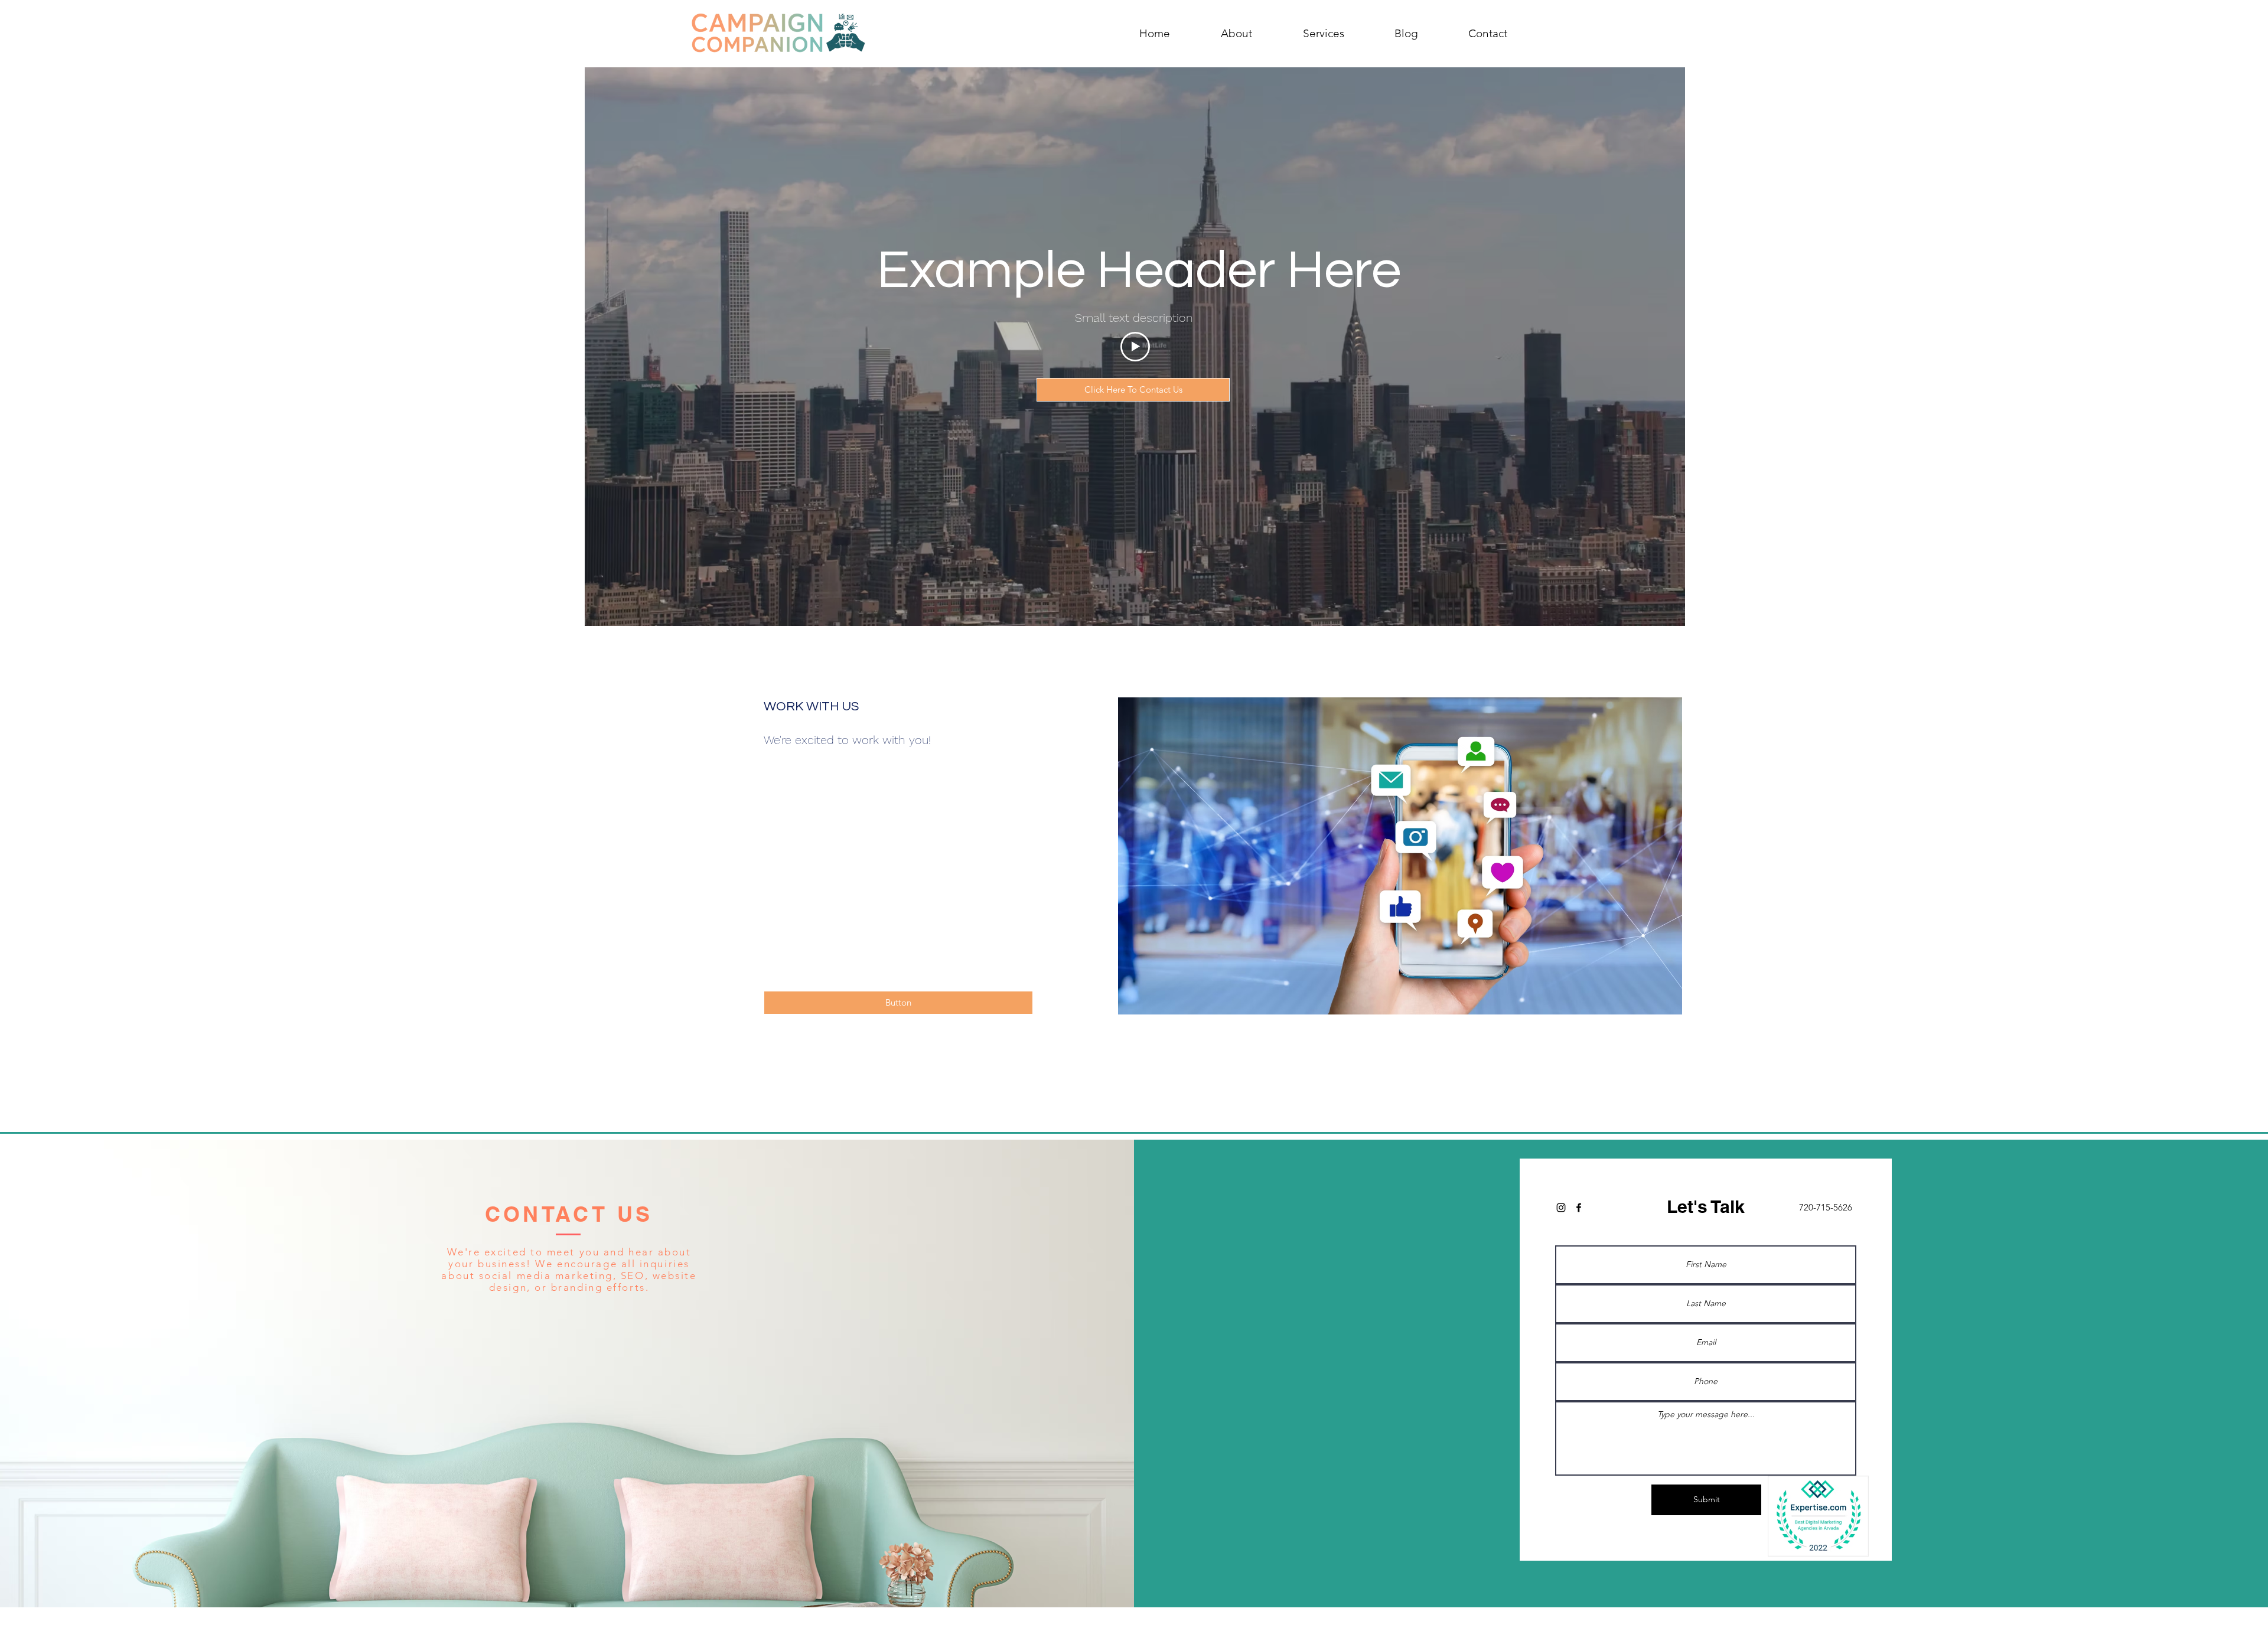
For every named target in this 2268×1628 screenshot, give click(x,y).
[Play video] (1135, 347)
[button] (898, 1003)
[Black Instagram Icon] (1561, 1208)
